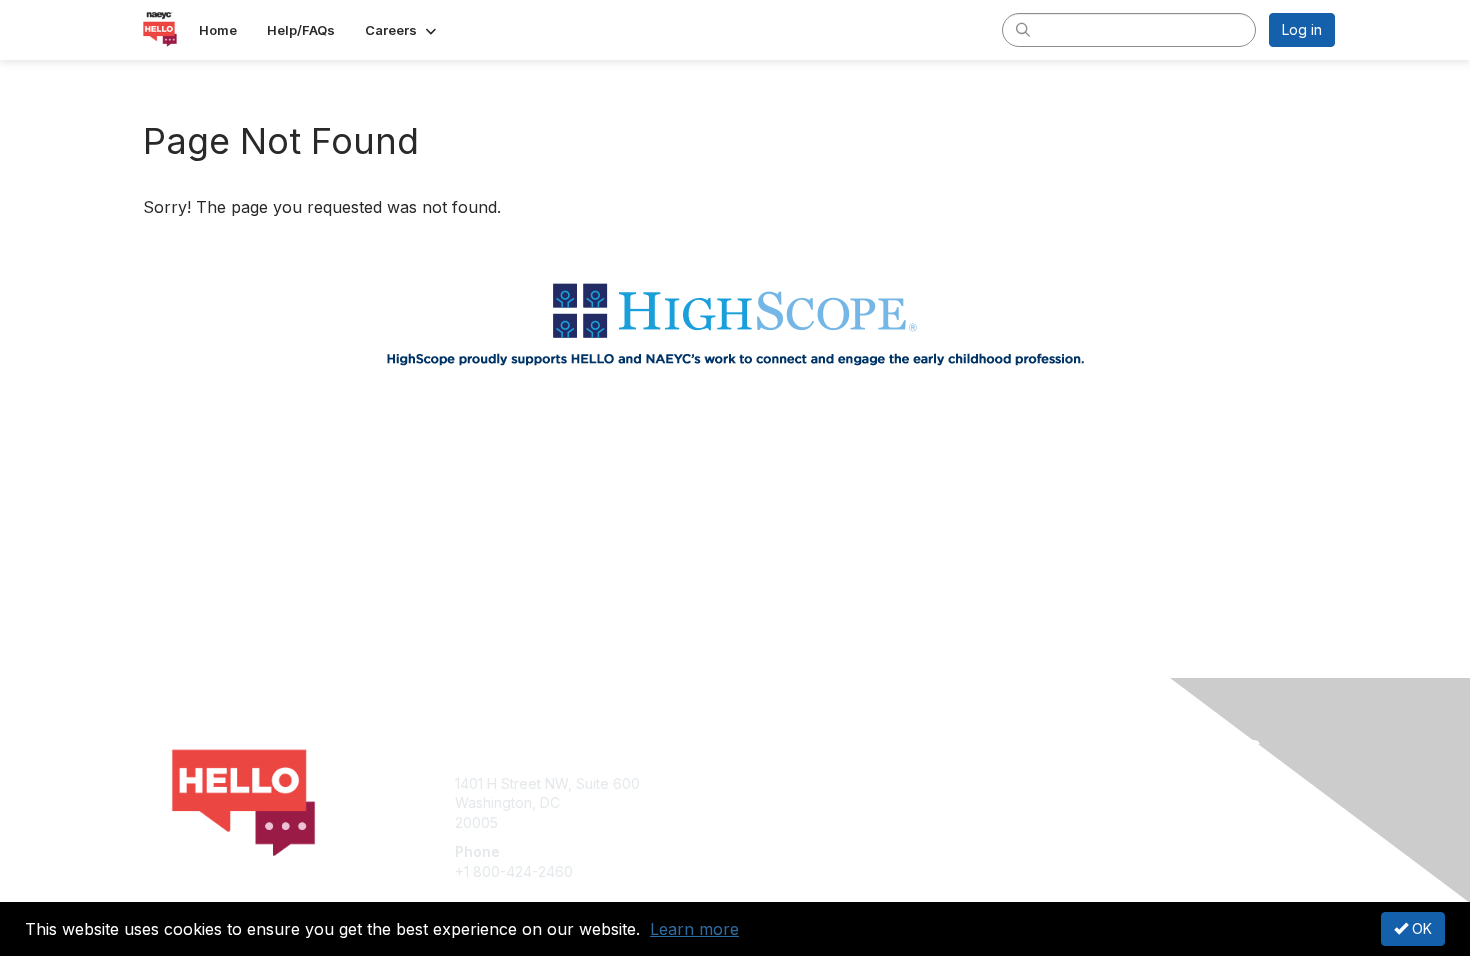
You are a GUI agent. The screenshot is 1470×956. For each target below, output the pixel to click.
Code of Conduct (1089, 822)
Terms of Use (1076, 802)
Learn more (694, 929)
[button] (402, 30)
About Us (1062, 783)
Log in (1302, 29)
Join (757, 783)
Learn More (781, 822)
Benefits (770, 802)
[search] (1023, 29)
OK (1420, 928)
